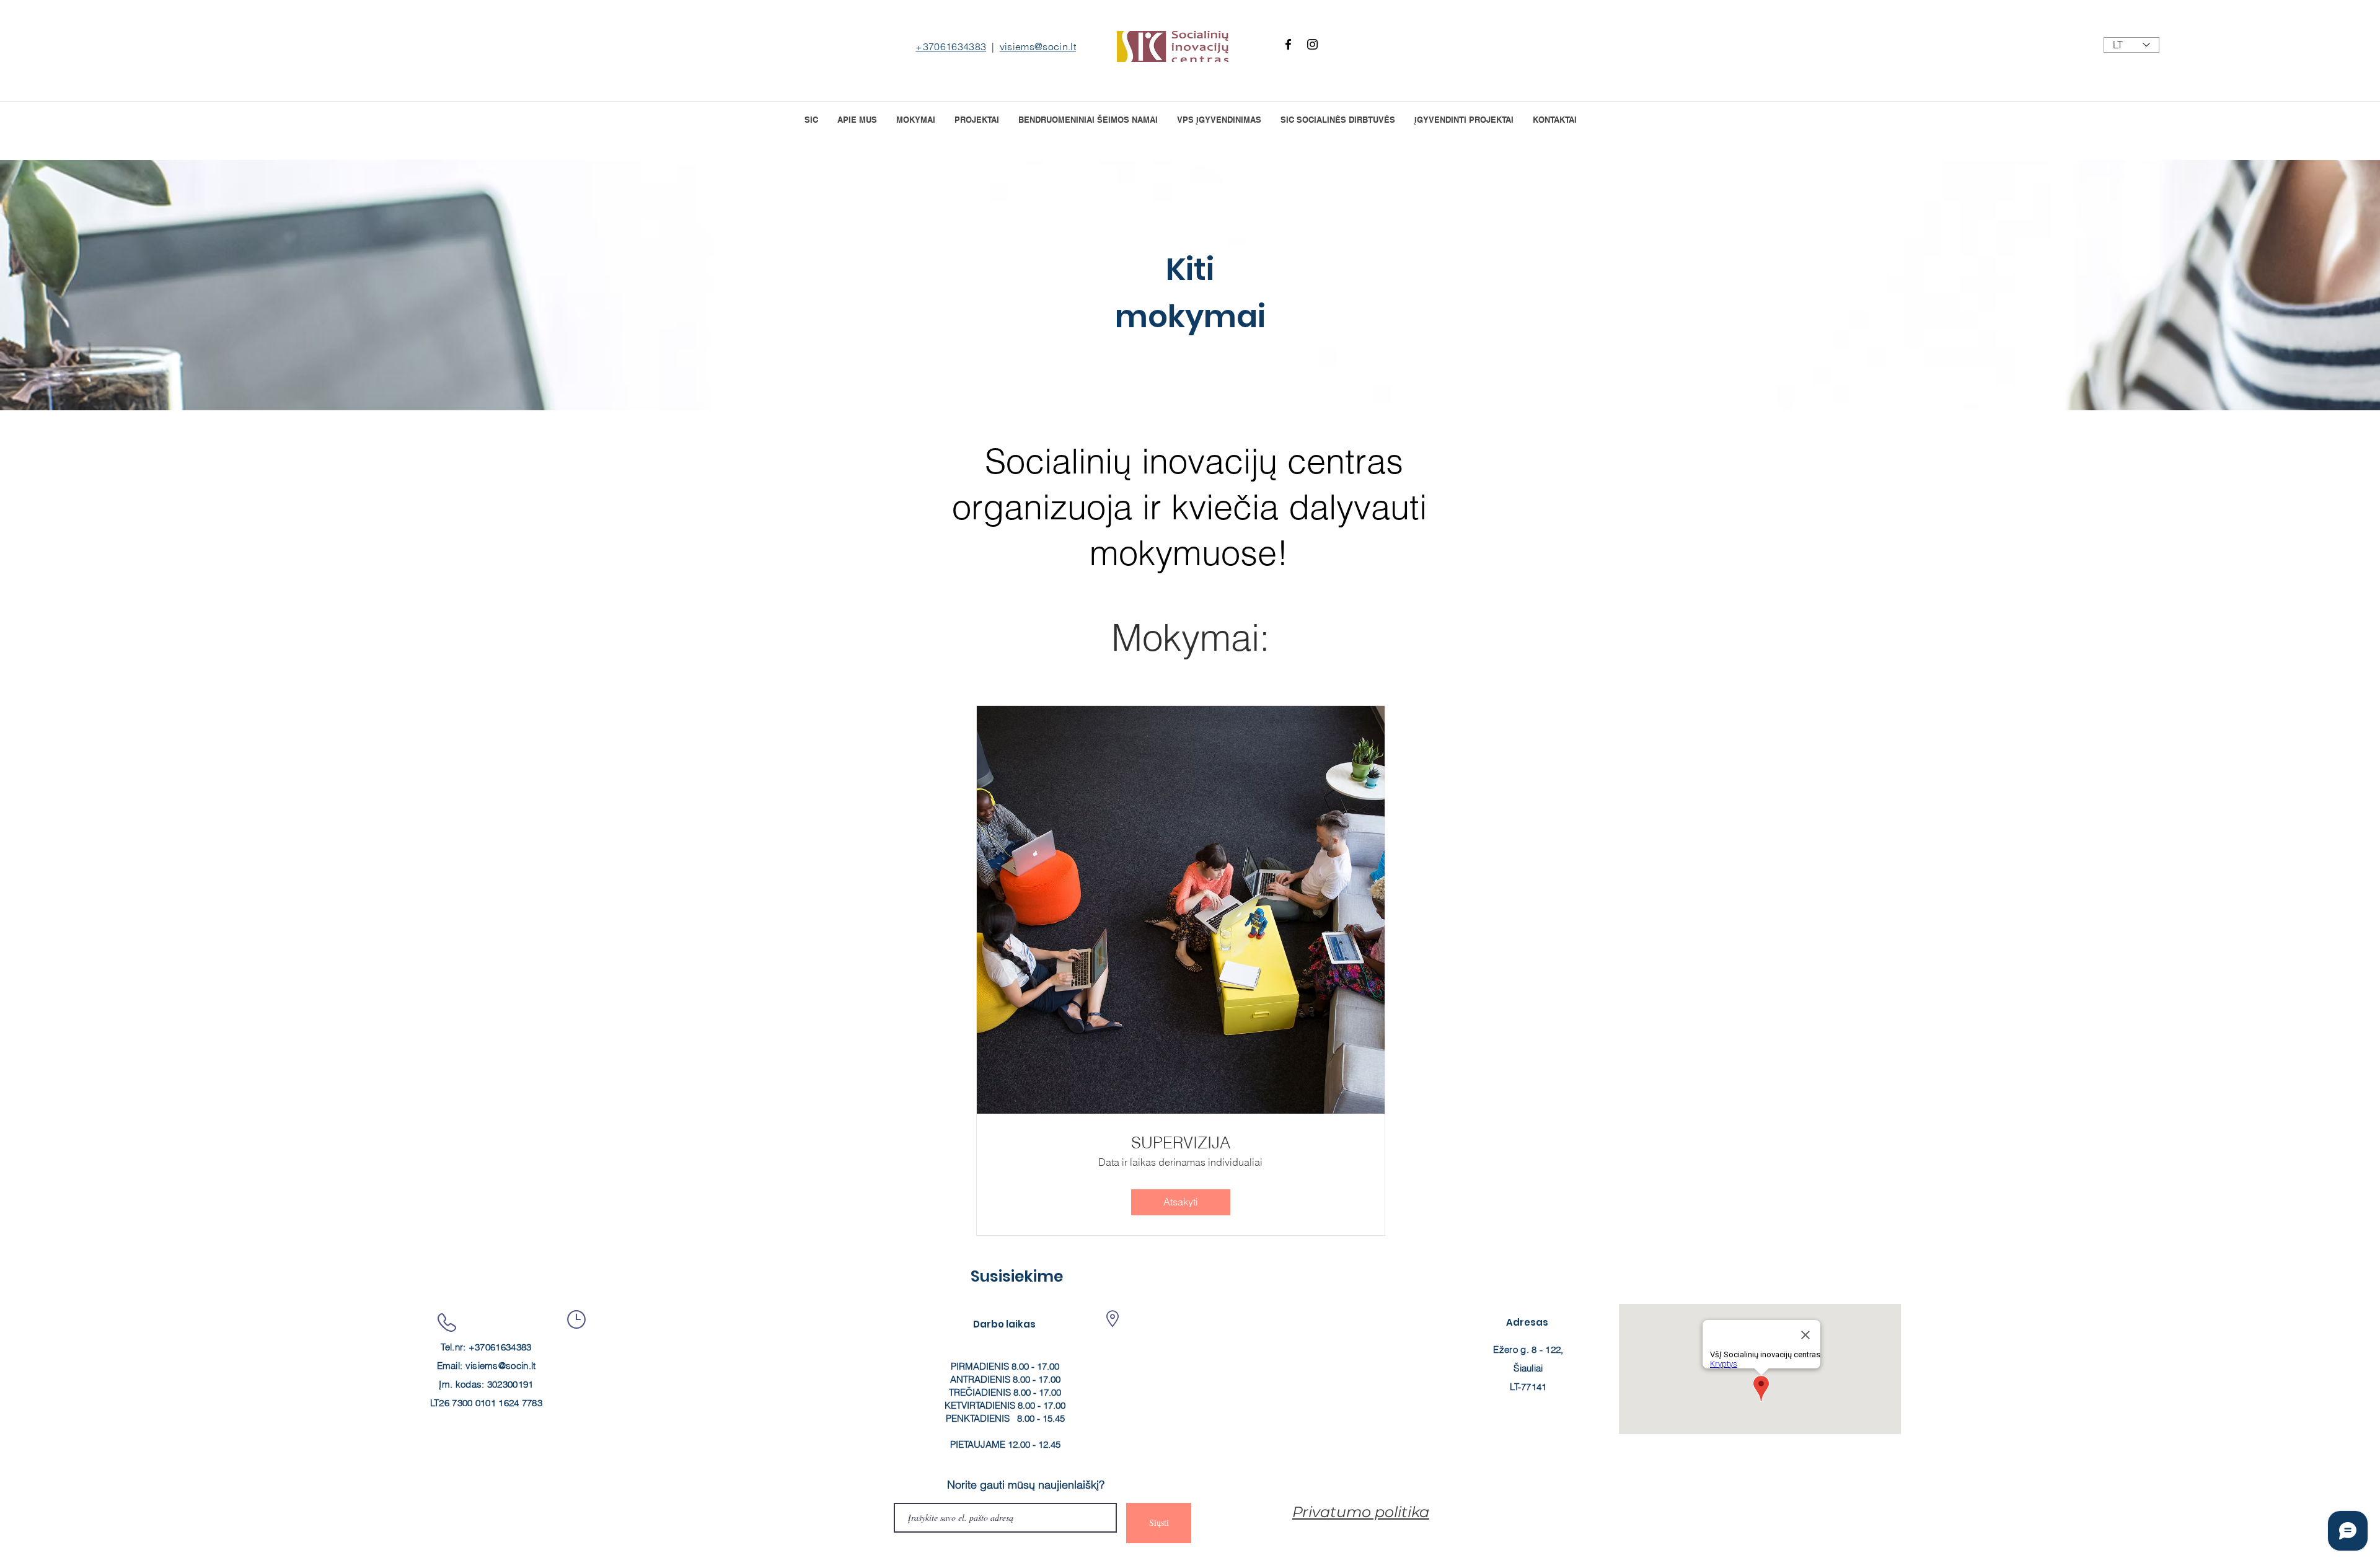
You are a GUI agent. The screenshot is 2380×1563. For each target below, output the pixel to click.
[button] (976, 119)
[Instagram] (1312, 44)
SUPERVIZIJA (1181, 1143)
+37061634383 (951, 46)
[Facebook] (1288, 44)
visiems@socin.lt (1038, 46)
